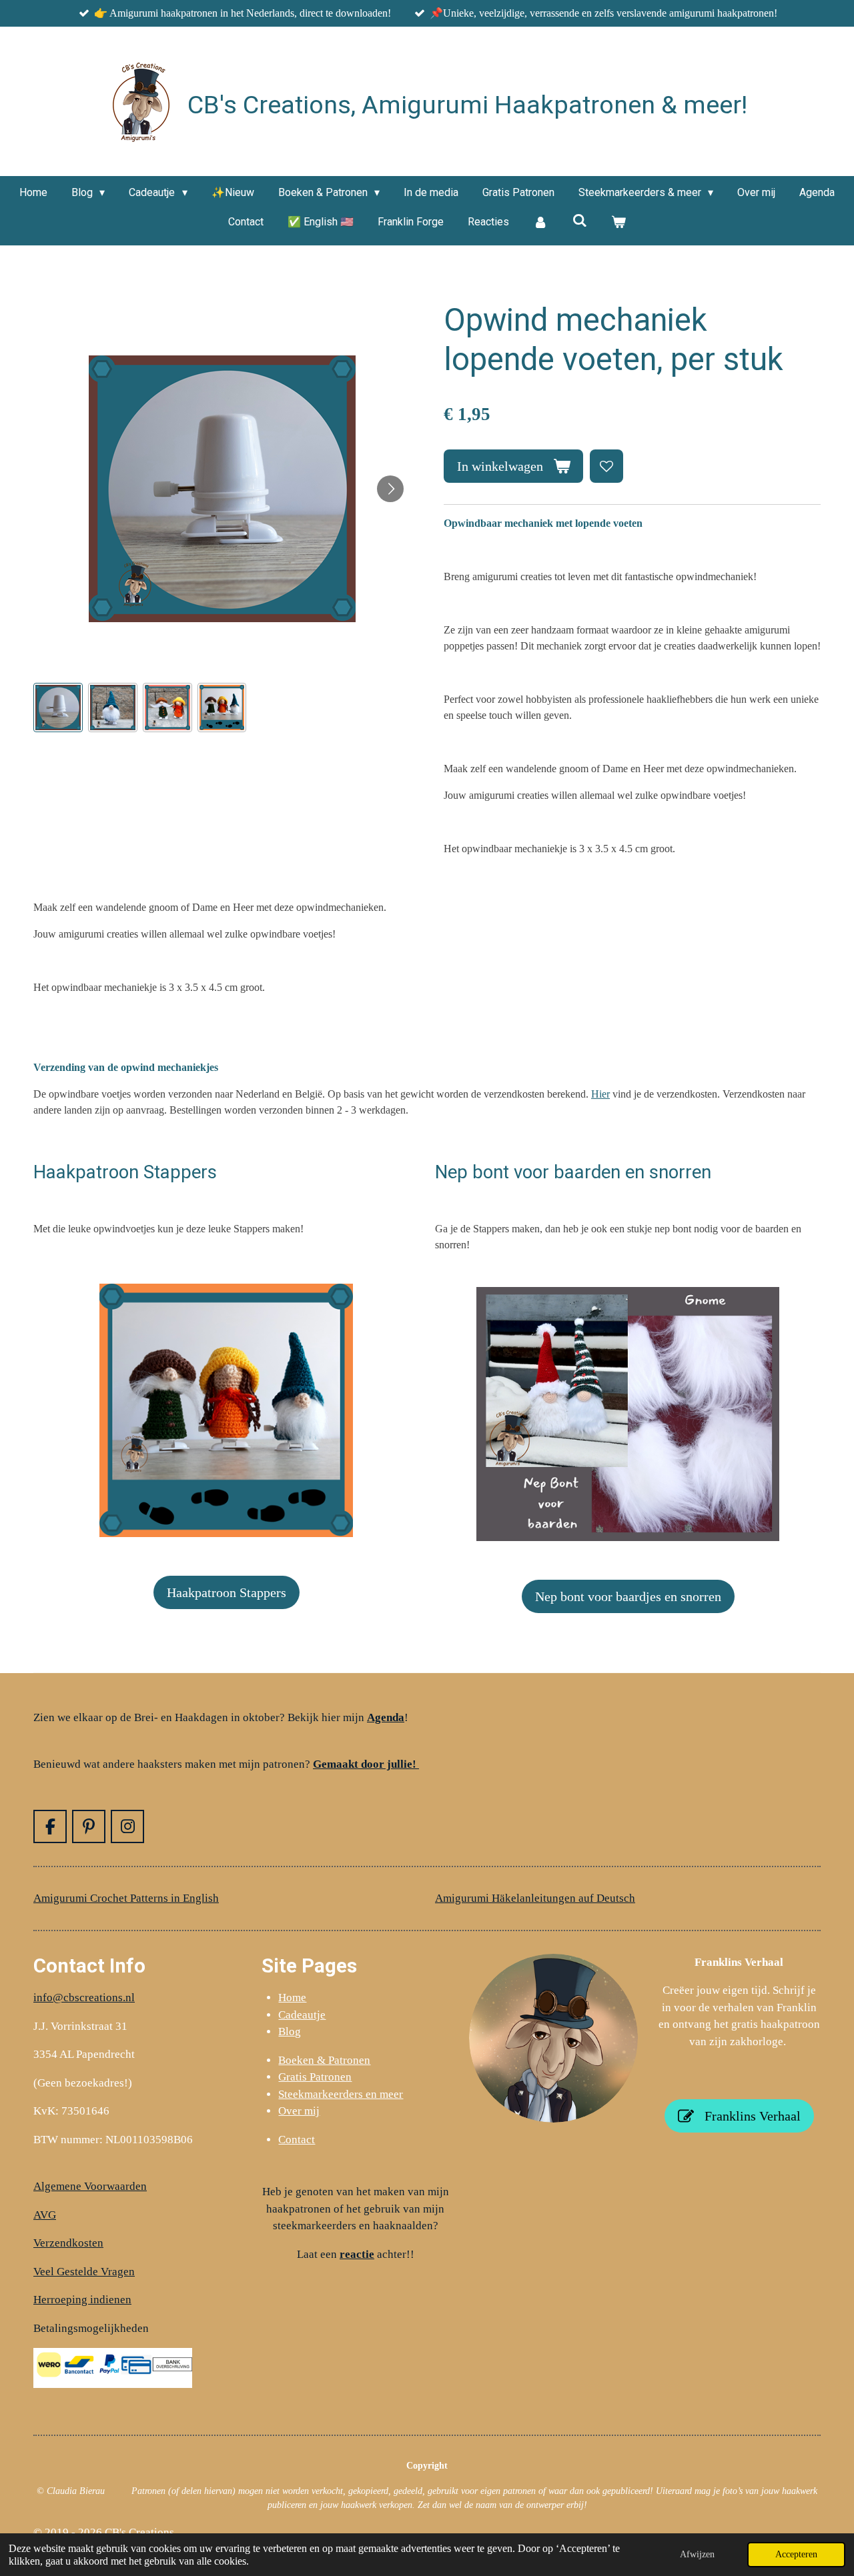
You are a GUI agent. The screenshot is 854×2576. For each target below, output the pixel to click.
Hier (600, 1094)
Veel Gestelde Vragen (84, 2272)
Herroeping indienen (82, 2300)
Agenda (386, 1717)
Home (292, 1998)
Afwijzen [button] (697, 2554)
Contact (297, 2140)
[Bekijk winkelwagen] (618, 222)
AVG (45, 2215)
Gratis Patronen (315, 2077)
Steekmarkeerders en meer (341, 2094)
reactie (357, 2254)
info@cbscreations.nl (84, 1998)
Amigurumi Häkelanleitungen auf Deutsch (535, 1898)
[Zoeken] (579, 220)
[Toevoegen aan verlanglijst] (606, 466)
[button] (58, 708)
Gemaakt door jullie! (366, 1764)
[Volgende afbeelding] (390, 489)
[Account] (540, 222)
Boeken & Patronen (324, 2060)
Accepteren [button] (796, 2554)
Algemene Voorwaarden (90, 2186)
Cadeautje (302, 2015)
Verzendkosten (68, 2243)
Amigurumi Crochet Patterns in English (126, 1898)
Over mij (299, 2111)
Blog (290, 2032)
